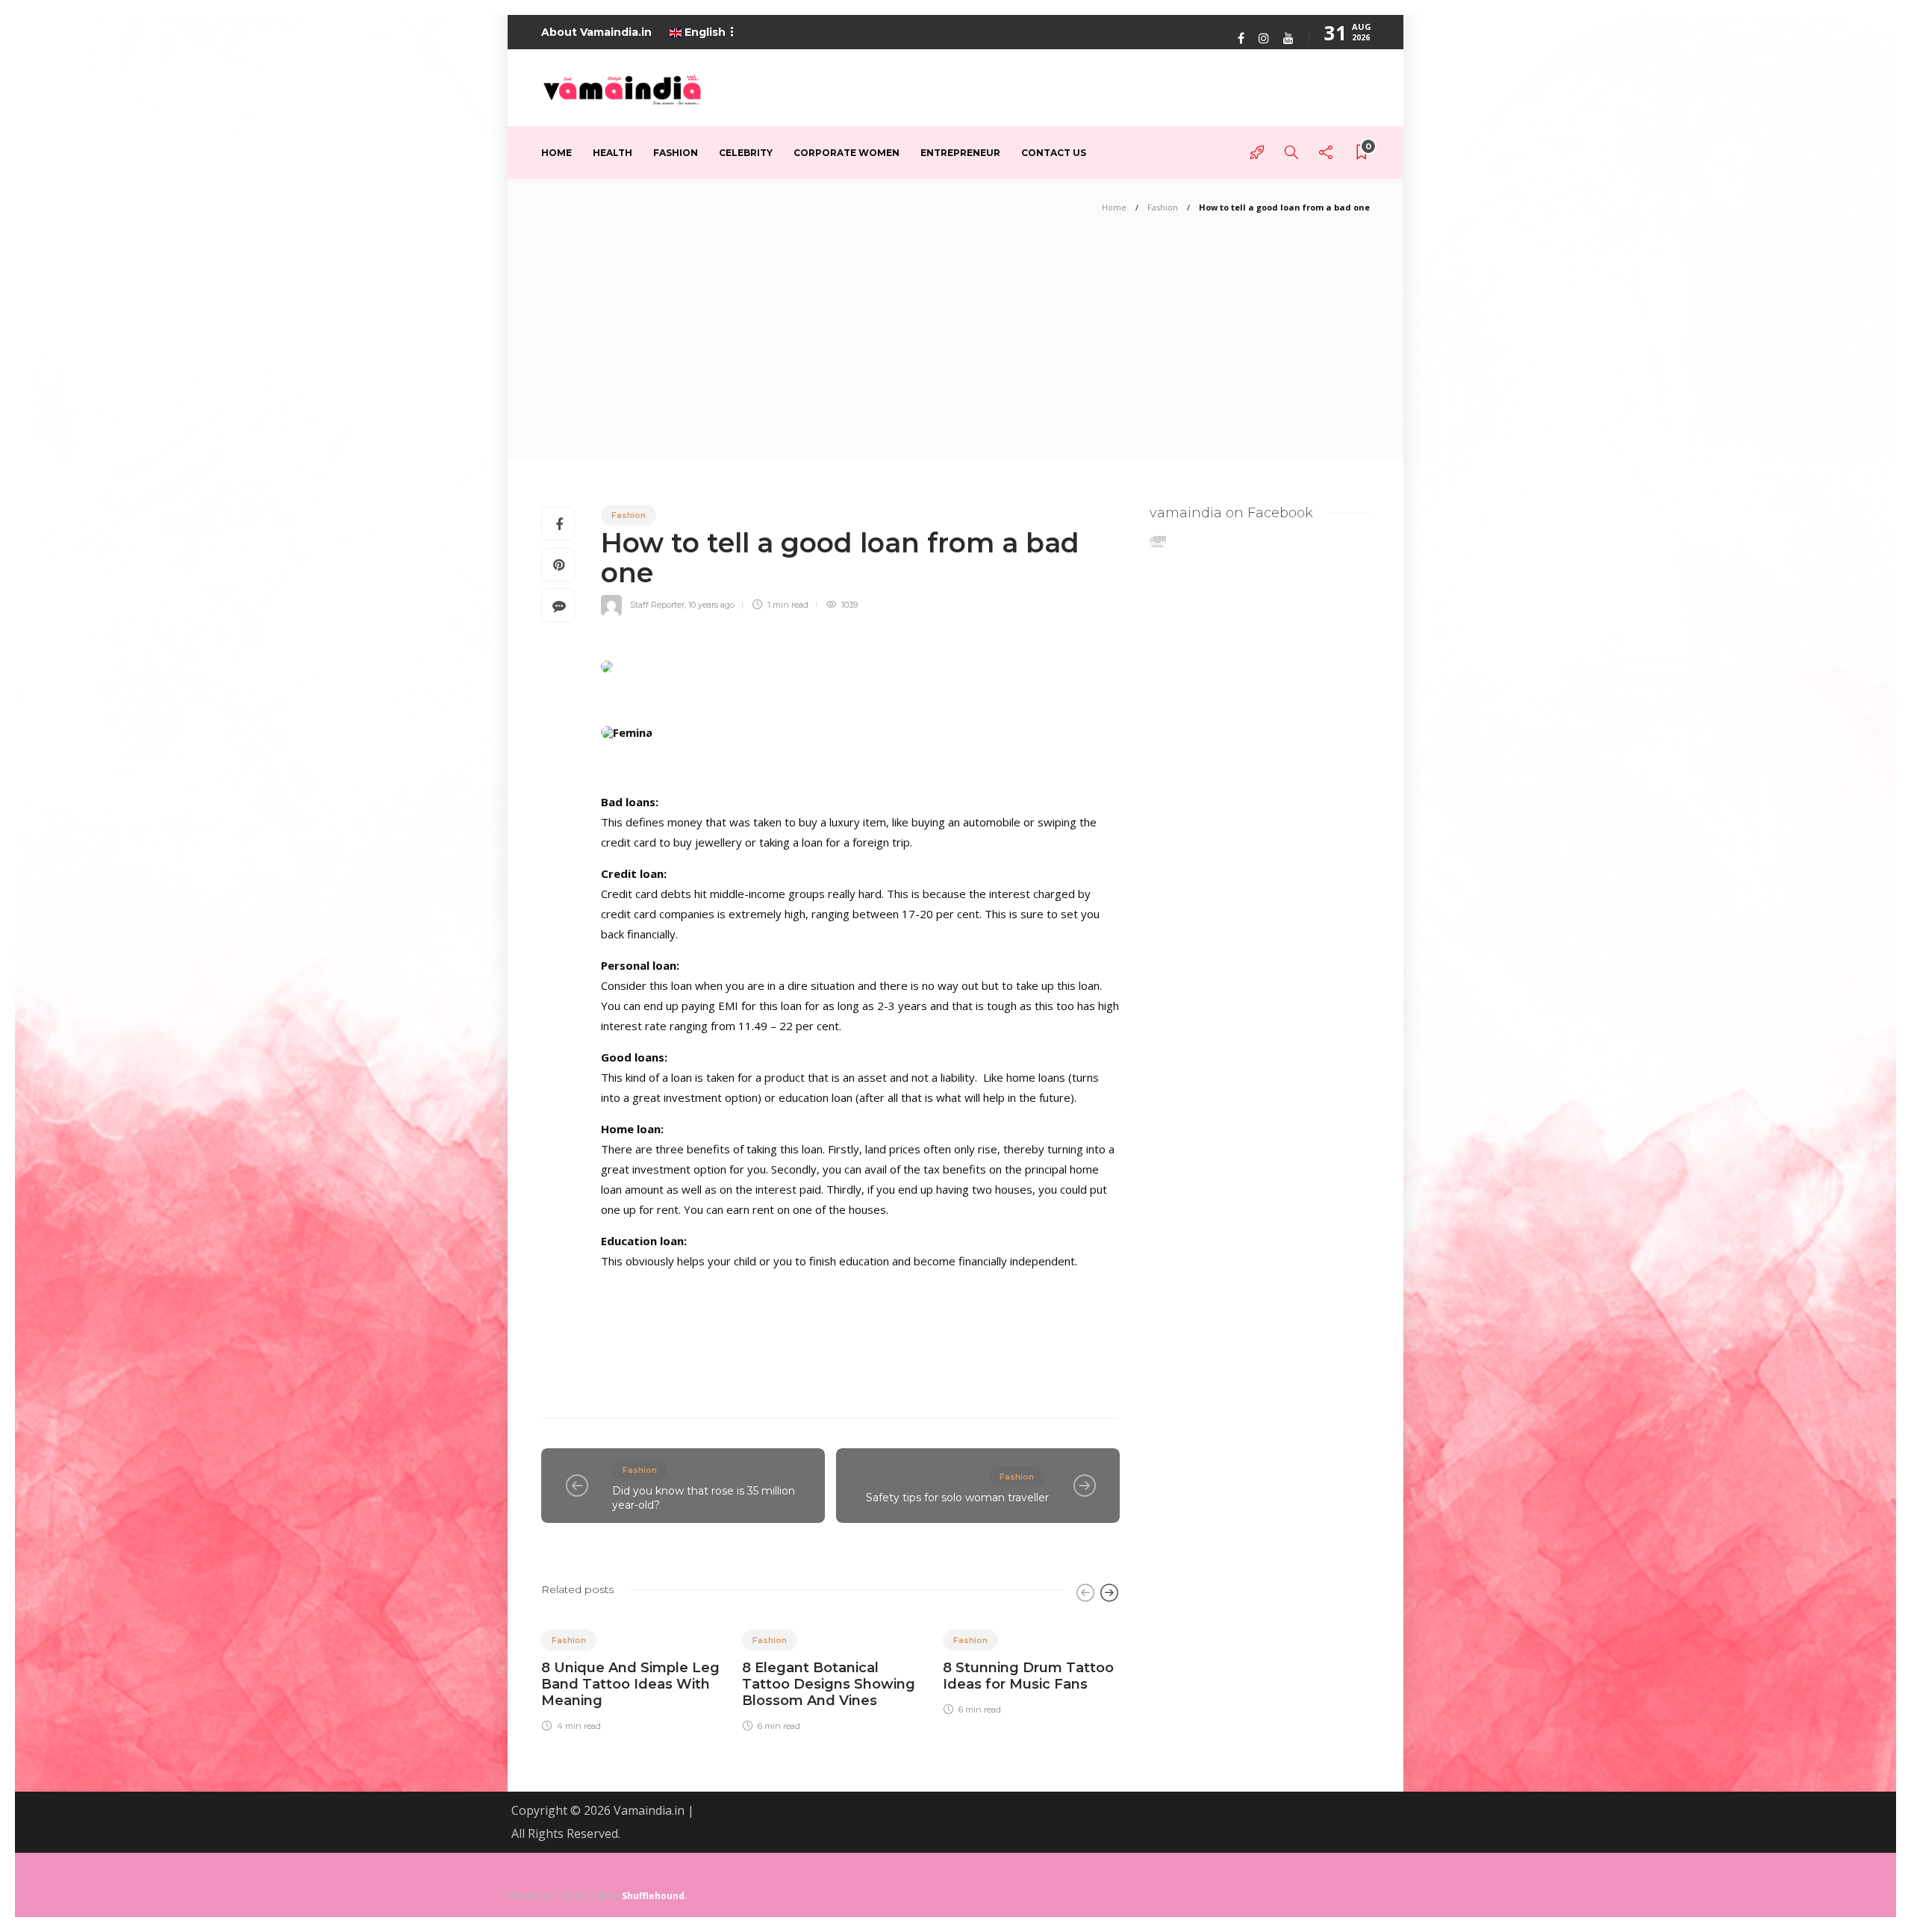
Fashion (676, 153)
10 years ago (711, 605)
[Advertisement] (955, 348)
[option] (630, 1672)
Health (612, 153)
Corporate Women (847, 153)
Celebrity (746, 153)
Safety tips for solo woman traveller (957, 1498)
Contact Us (1054, 153)
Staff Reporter (657, 605)
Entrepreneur (960, 153)
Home (557, 153)
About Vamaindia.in (596, 32)
